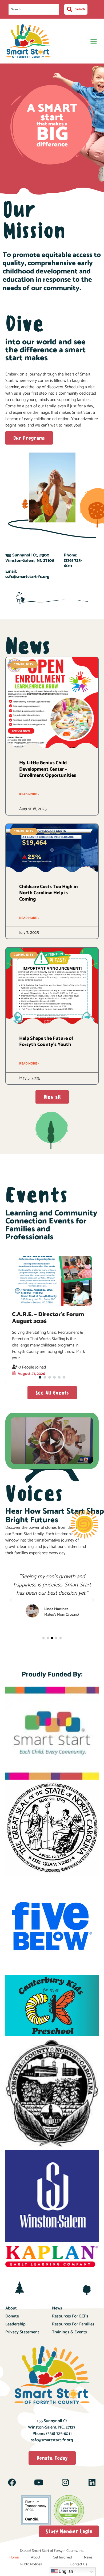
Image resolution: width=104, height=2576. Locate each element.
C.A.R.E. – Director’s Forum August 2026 (48, 1318)
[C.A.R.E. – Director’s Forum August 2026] (52, 1281)
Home (14, 2558)
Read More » (29, 794)
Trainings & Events (69, 2332)
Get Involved (62, 2558)
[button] (93, 41)
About (11, 2308)
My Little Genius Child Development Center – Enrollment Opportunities (48, 769)
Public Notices (31, 2564)
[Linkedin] (92, 2482)
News (57, 2308)
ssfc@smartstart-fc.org (52, 2440)
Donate (12, 2316)
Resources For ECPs (70, 2316)
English (65, 2571)
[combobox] (34, 9)
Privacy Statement (22, 2332)
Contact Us (79, 2564)
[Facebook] (12, 2482)
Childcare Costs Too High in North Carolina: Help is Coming (49, 893)
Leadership (15, 2324)
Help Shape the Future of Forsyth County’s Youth (46, 1042)
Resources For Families (73, 2324)
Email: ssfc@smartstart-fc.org (27, 574)
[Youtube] (39, 2482)
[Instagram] (65, 2482)
